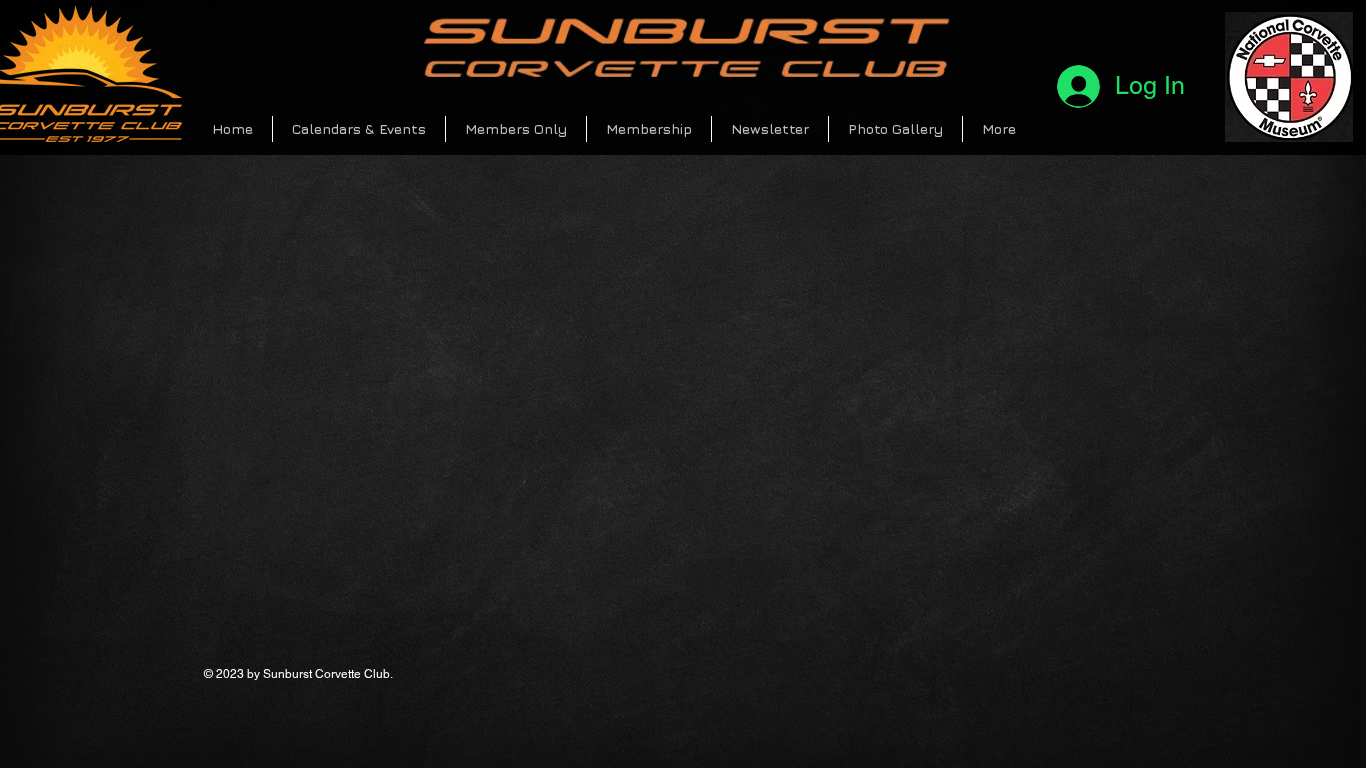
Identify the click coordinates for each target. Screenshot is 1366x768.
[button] (359, 129)
